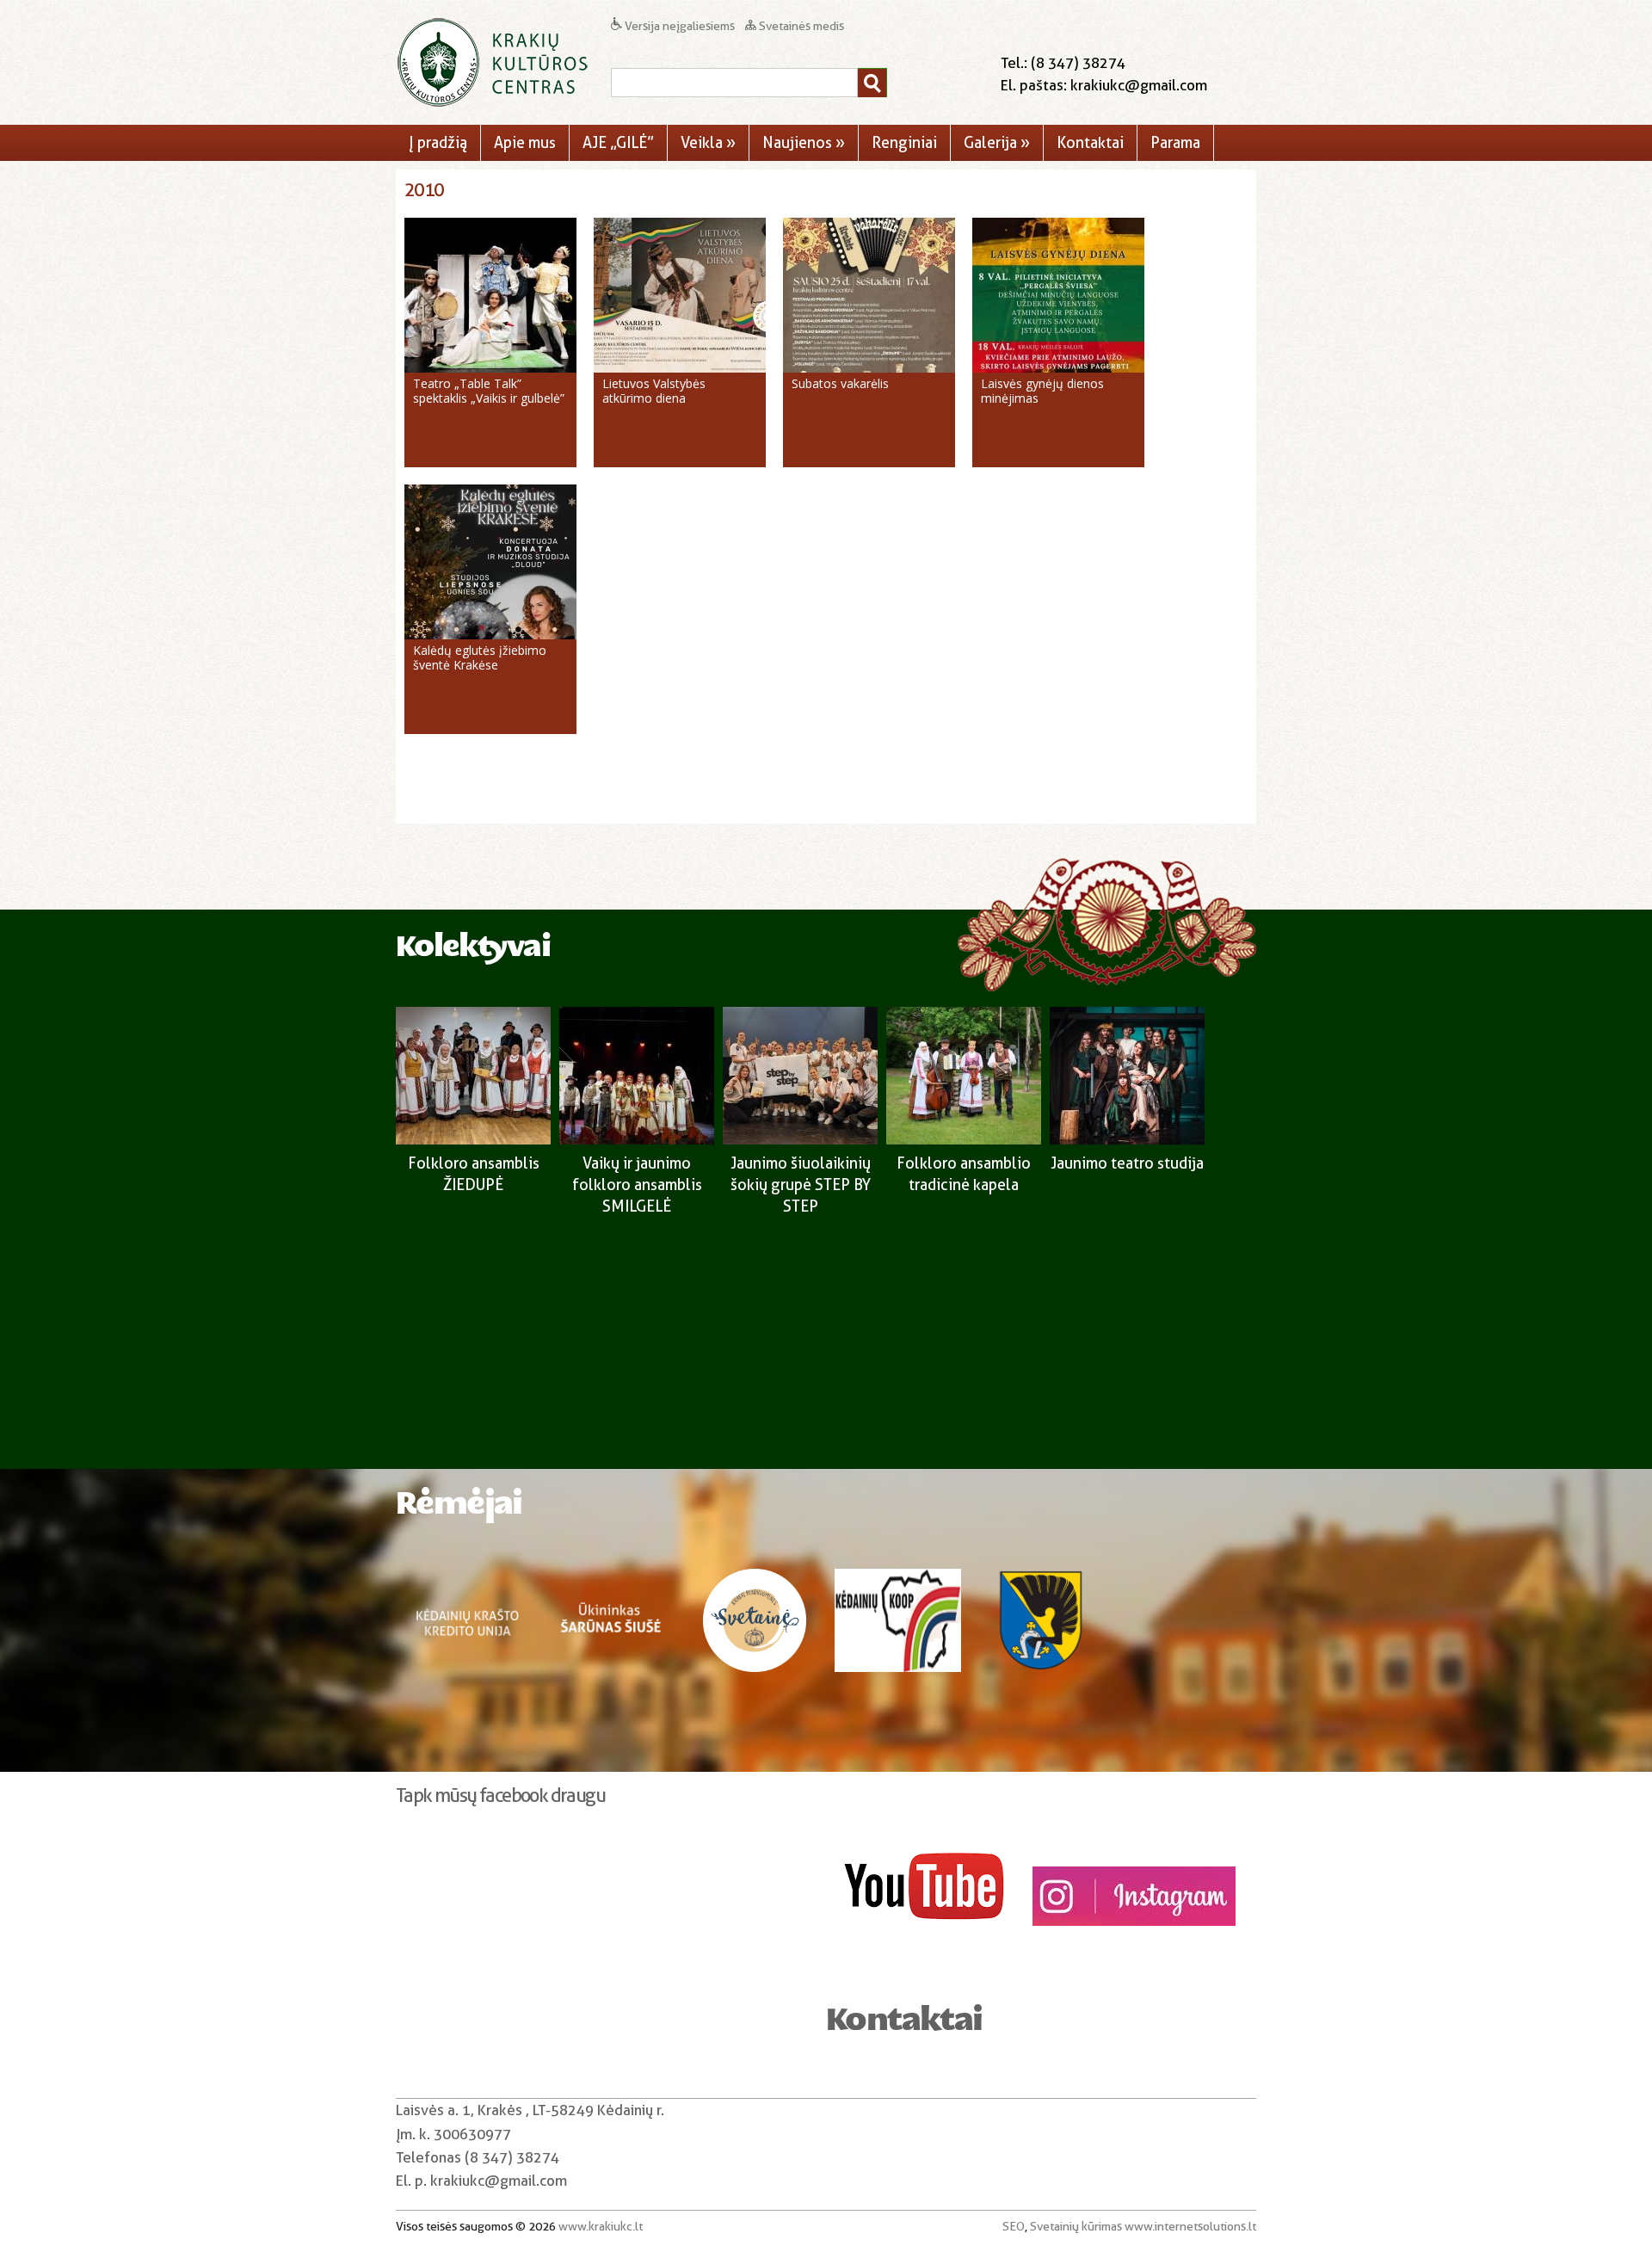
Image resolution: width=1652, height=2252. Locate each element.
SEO (1014, 2226)
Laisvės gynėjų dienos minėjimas (1042, 391)
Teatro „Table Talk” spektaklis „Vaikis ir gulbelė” (489, 391)
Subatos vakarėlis (840, 383)
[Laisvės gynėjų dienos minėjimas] (1058, 368)
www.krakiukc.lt (601, 2226)
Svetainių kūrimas (1076, 2226)
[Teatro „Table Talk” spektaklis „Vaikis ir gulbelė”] (490, 368)
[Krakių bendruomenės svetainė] (755, 1650)
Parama (1175, 142)
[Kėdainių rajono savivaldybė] (1041, 1650)
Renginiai (904, 142)
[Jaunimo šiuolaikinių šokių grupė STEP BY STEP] (800, 1140)
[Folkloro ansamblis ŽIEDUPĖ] (473, 1140)
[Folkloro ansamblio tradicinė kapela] (964, 1140)
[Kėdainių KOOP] (898, 1650)
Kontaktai (1090, 142)
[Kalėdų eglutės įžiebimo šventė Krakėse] (490, 635)
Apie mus (525, 142)
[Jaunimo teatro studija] (1127, 1140)
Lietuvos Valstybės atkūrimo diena (654, 391)
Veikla (708, 142)
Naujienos (804, 142)
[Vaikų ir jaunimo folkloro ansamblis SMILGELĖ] (637, 1140)
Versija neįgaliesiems (680, 26)
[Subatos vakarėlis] (869, 368)
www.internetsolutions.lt (1190, 2226)
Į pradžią (438, 142)
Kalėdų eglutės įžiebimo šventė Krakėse (480, 657)
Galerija (997, 142)
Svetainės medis (800, 26)
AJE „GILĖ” (618, 142)
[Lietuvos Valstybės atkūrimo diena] (680, 368)
